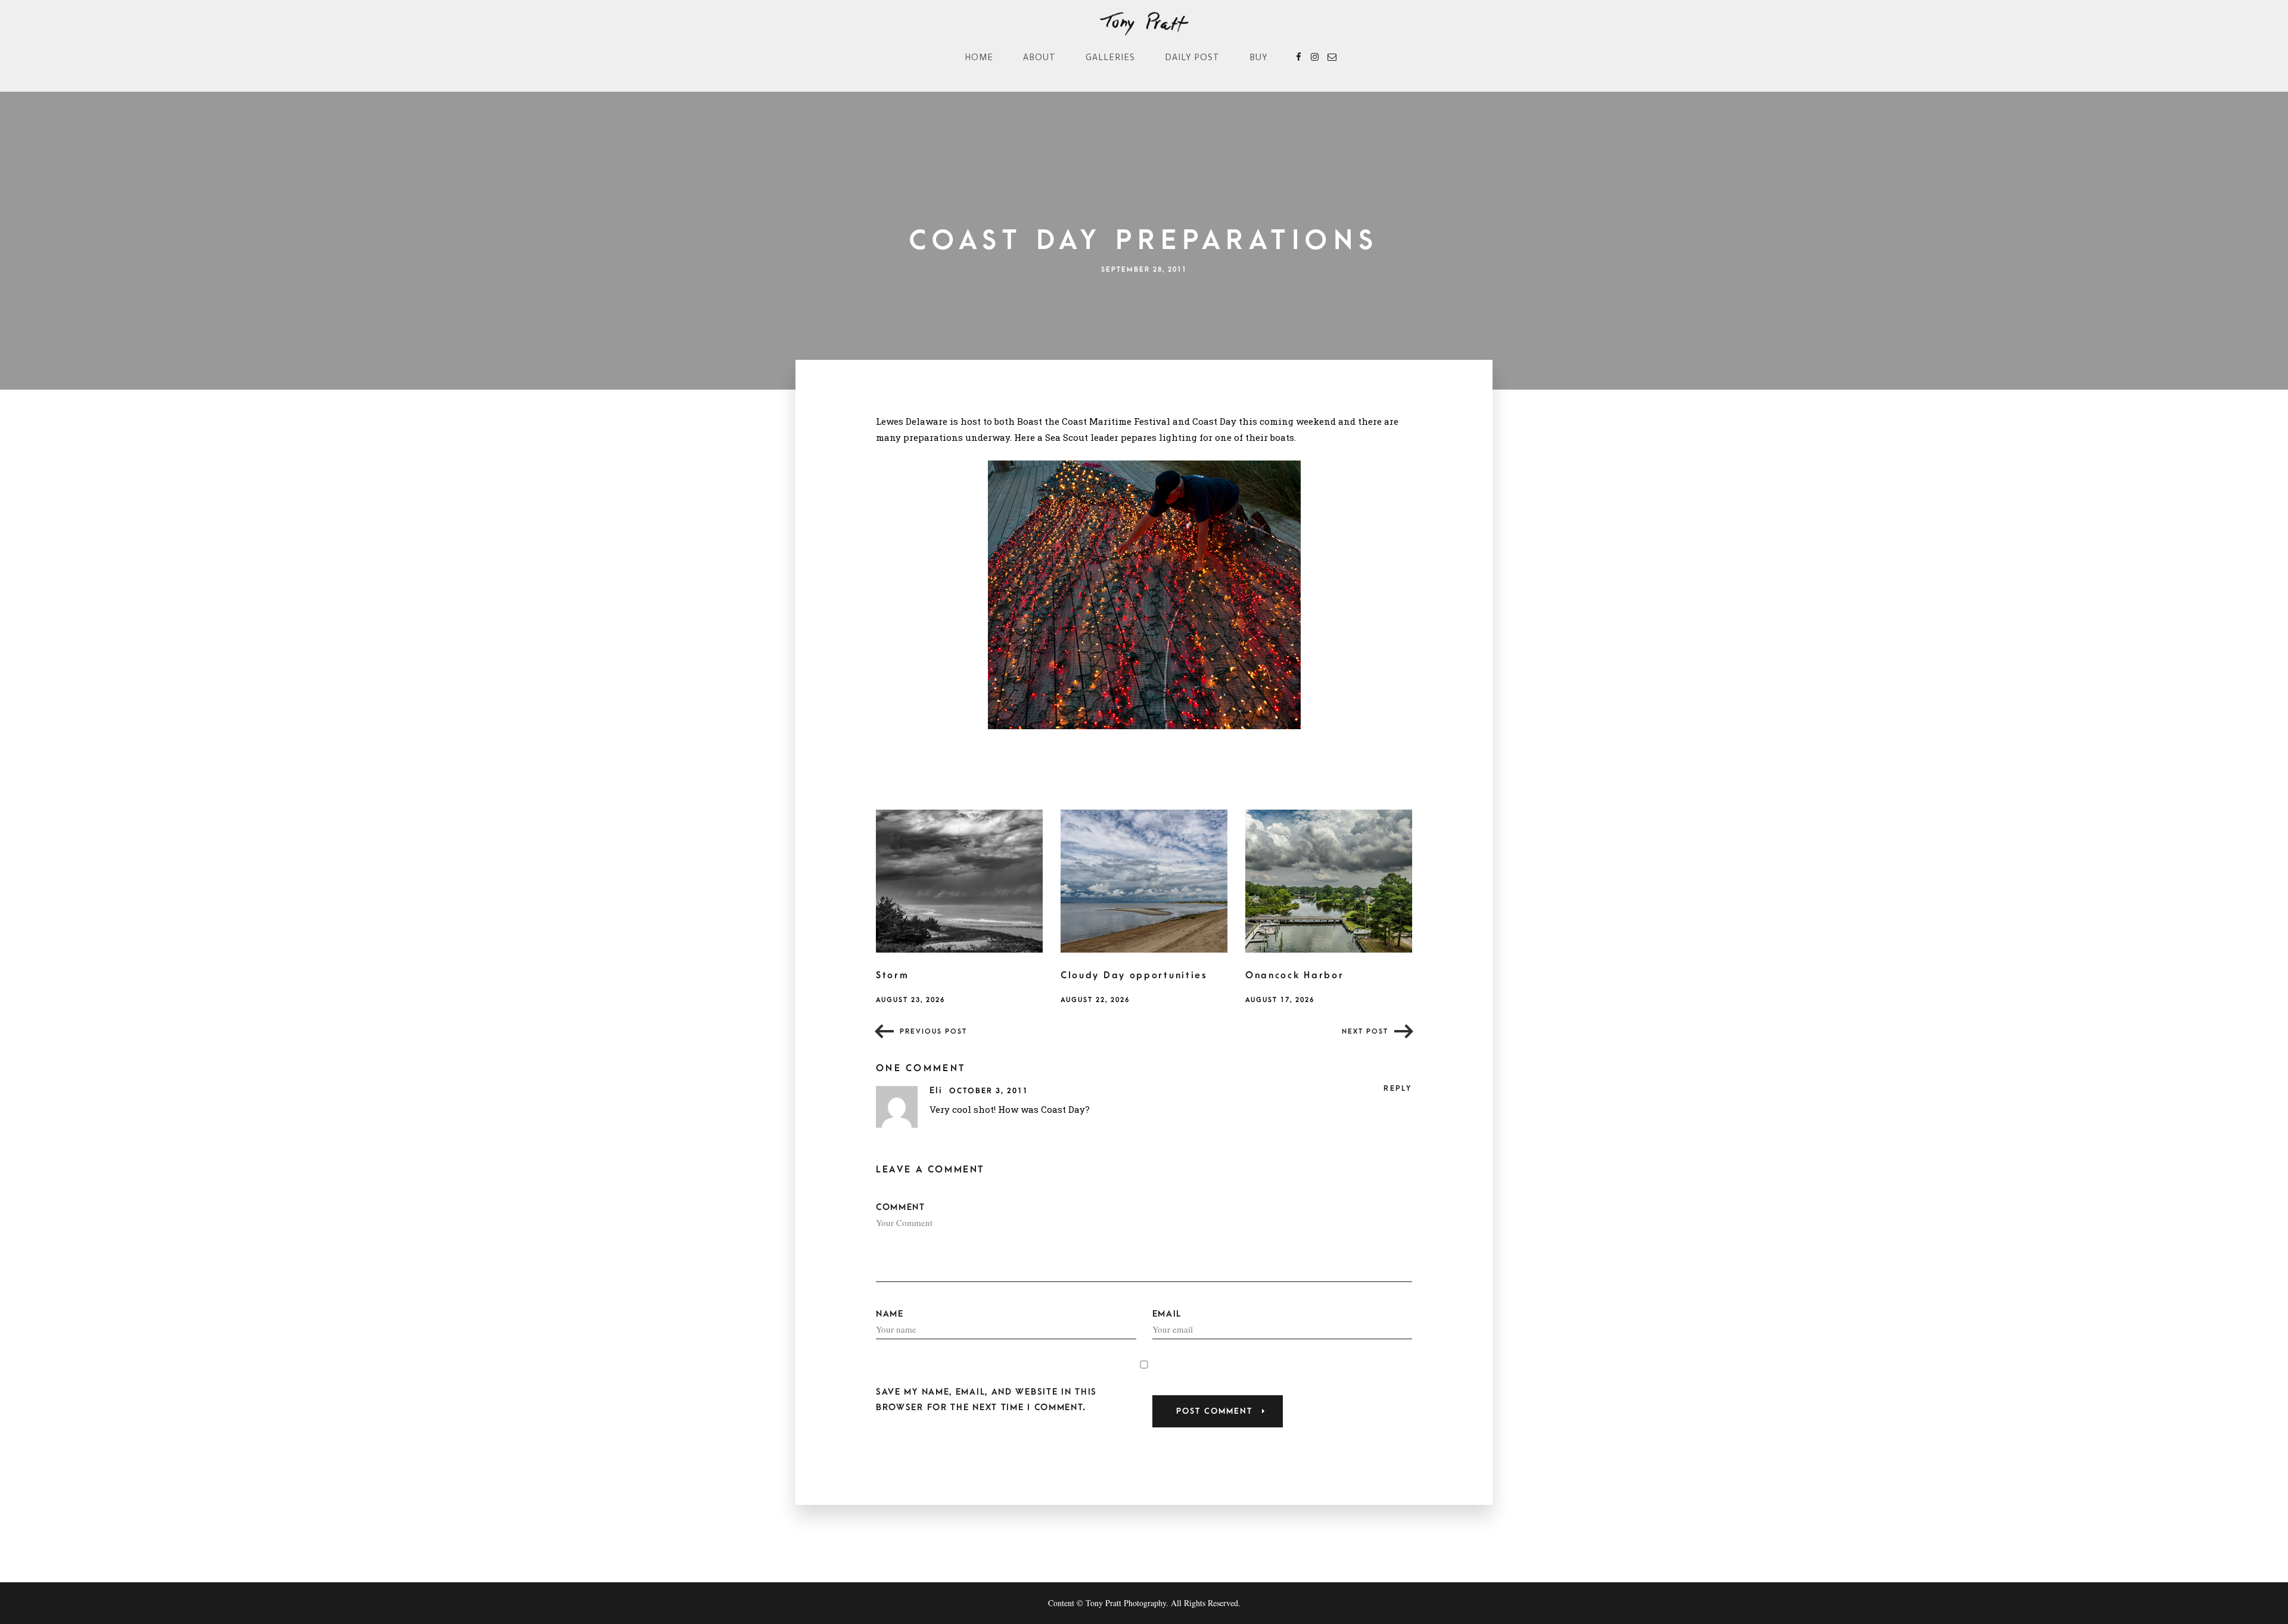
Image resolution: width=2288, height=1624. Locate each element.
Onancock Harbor (1295, 975)
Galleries (1110, 57)
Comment (901, 1207)
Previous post (933, 1032)
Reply (1398, 1088)
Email (1167, 1314)
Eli (938, 1091)
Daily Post (1192, 57)
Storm (893, 975)
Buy (1259, 57)
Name (890, 1314)
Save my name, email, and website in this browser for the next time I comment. (986, 1399)
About (1039, 57)
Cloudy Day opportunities (1134, 975)
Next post (1365, 1032)
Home (979, 57)
